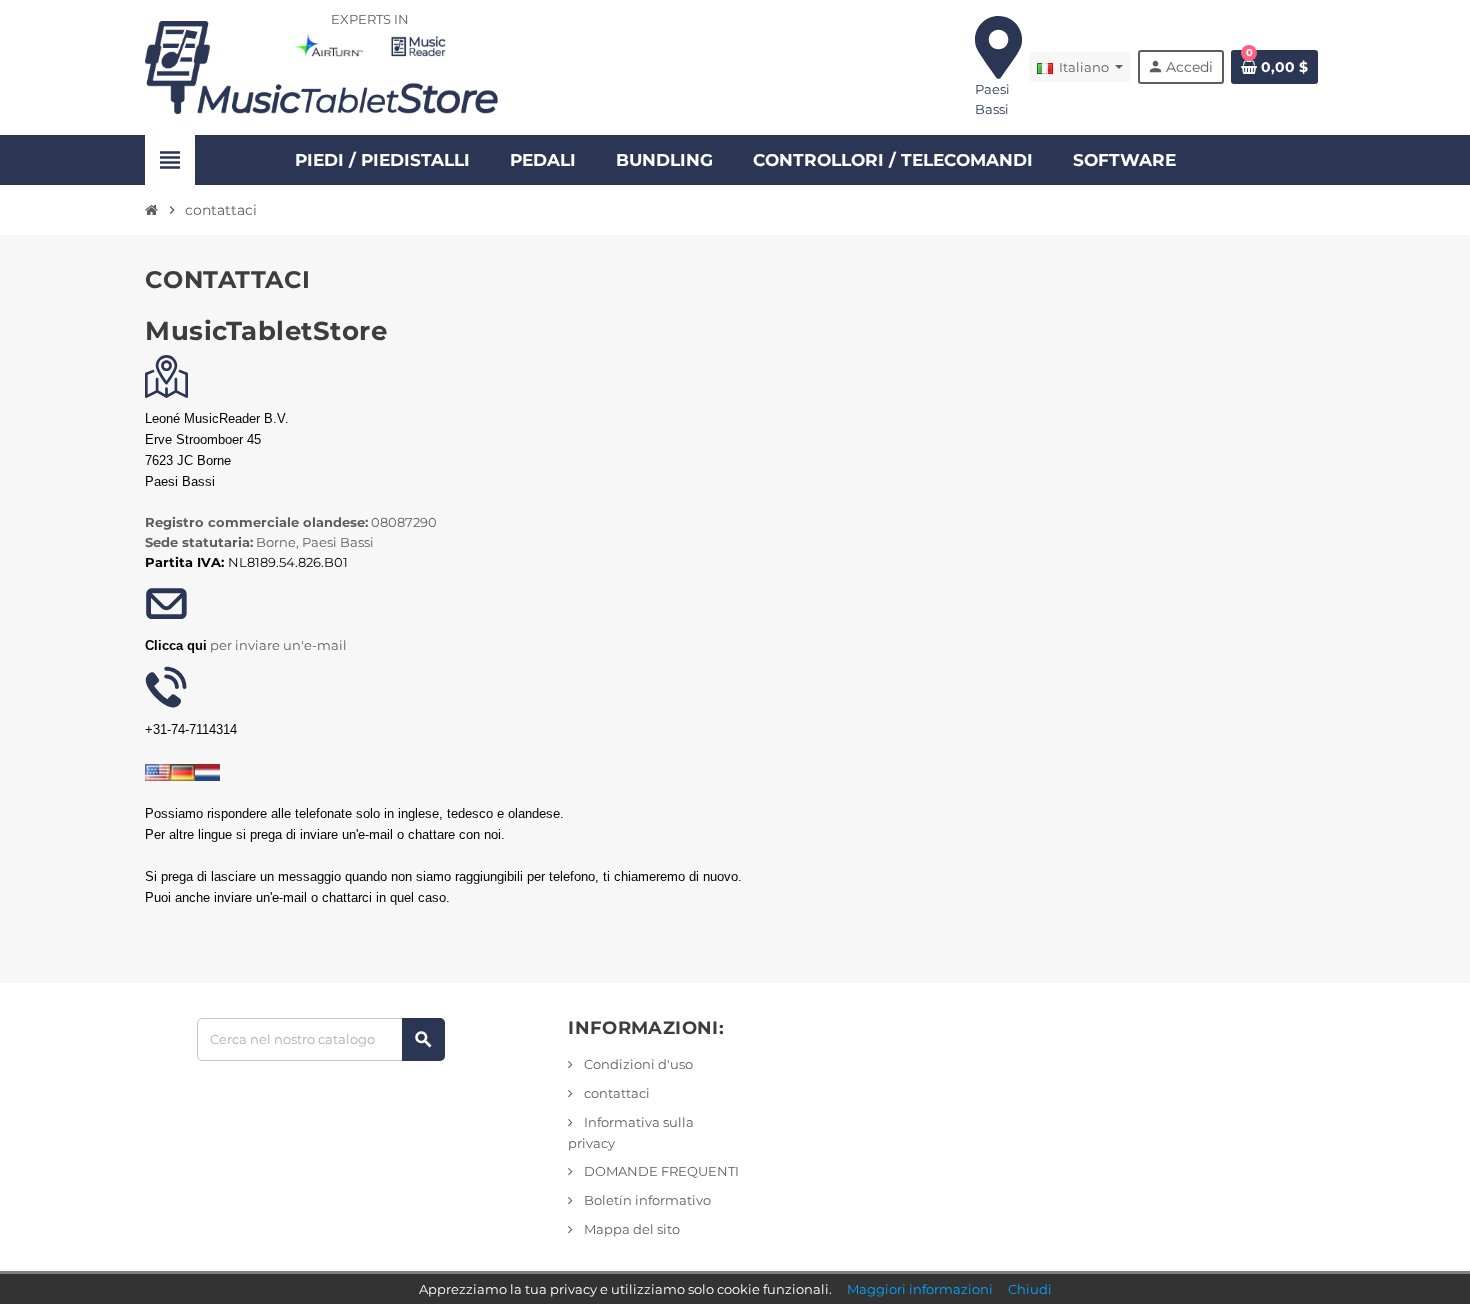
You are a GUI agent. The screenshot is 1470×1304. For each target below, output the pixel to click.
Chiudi (1030, 1289)
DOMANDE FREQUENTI (660, 1171)
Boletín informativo (646, 1200)
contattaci (615, 1093)
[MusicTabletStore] (322, 66)
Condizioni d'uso (637, 1064)
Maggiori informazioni (920, 1289)
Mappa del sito (630, 1229)
